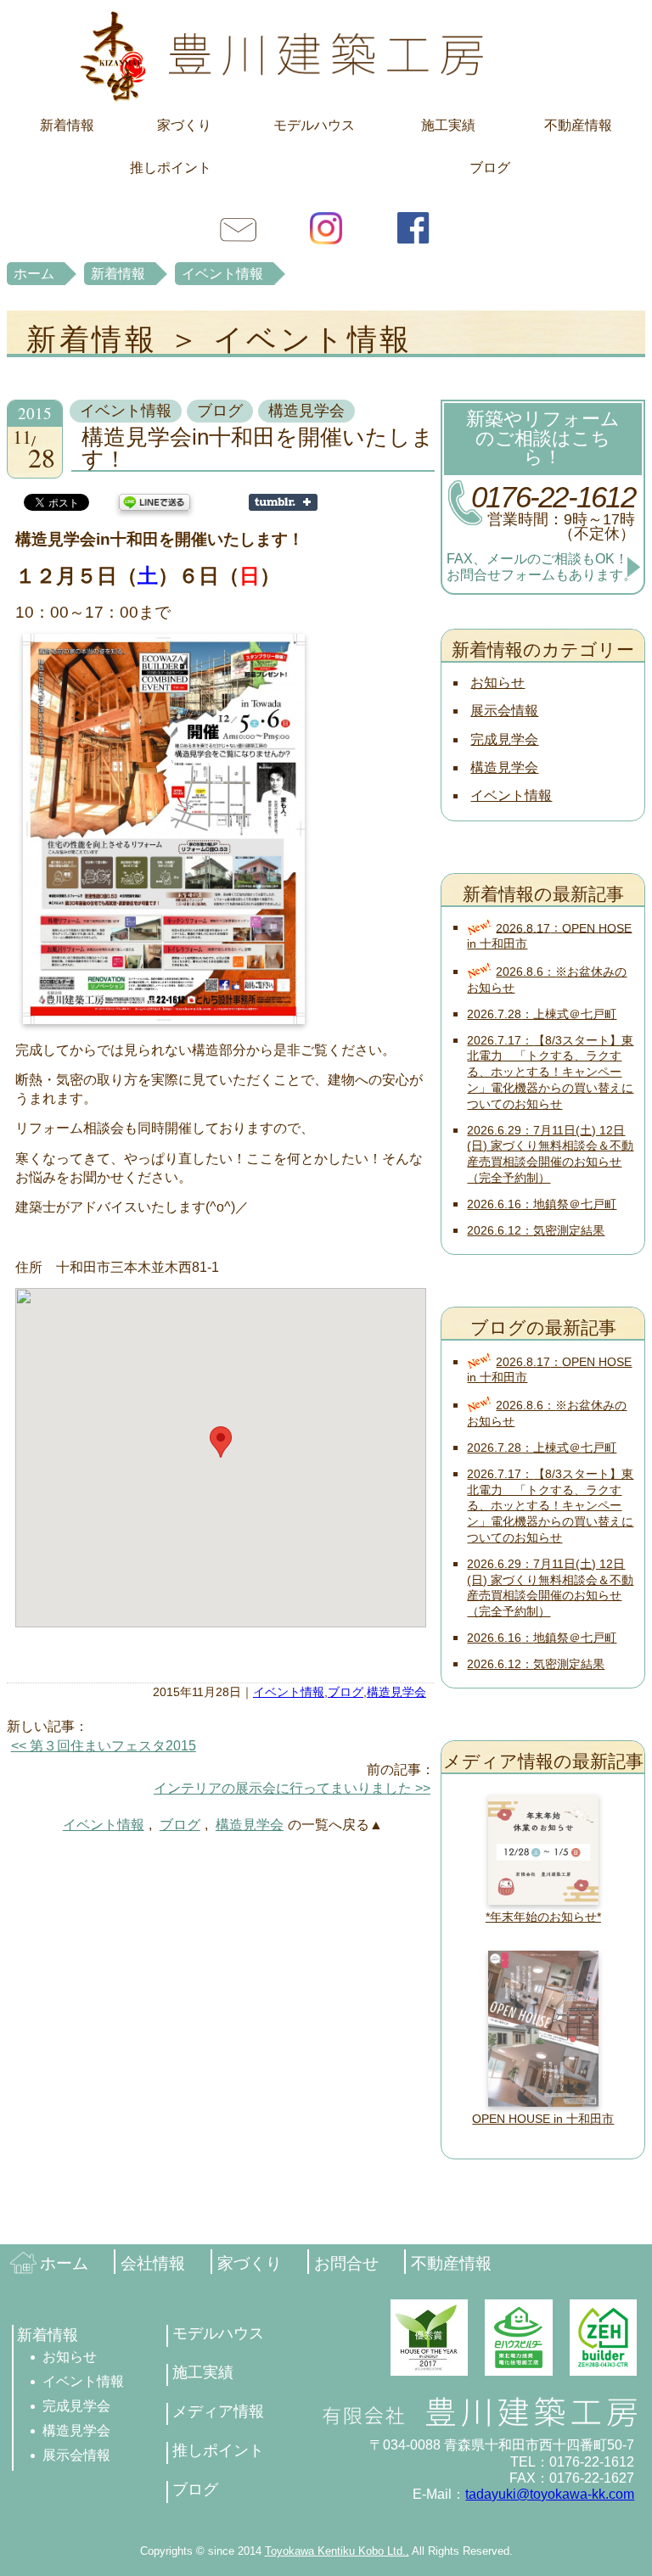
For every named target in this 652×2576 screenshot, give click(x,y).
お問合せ (239, 227)
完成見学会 (504, 739)
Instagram (326, 227)
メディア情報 (218, 2411)
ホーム (34, 274)
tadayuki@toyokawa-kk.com (550, 2494)
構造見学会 (306, 411)
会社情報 (153, 2263)
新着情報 (67, 125)
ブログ (490, 168)
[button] (221, 1442)
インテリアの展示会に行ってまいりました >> (292, 1788)
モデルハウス (314, 125)
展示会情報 (504, 711)
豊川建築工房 (326, 55)
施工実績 (448, 125)
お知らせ (497, 683)
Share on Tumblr (283, 502)
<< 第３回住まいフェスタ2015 (104, 1746)
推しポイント (171, 168)
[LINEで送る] (155, 501)
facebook (413, 227)
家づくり (184, 125)
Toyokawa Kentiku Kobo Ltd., (337, 2551)
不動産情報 (578, 125)
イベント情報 (222, 274)
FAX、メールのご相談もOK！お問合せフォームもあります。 (542, 567)
